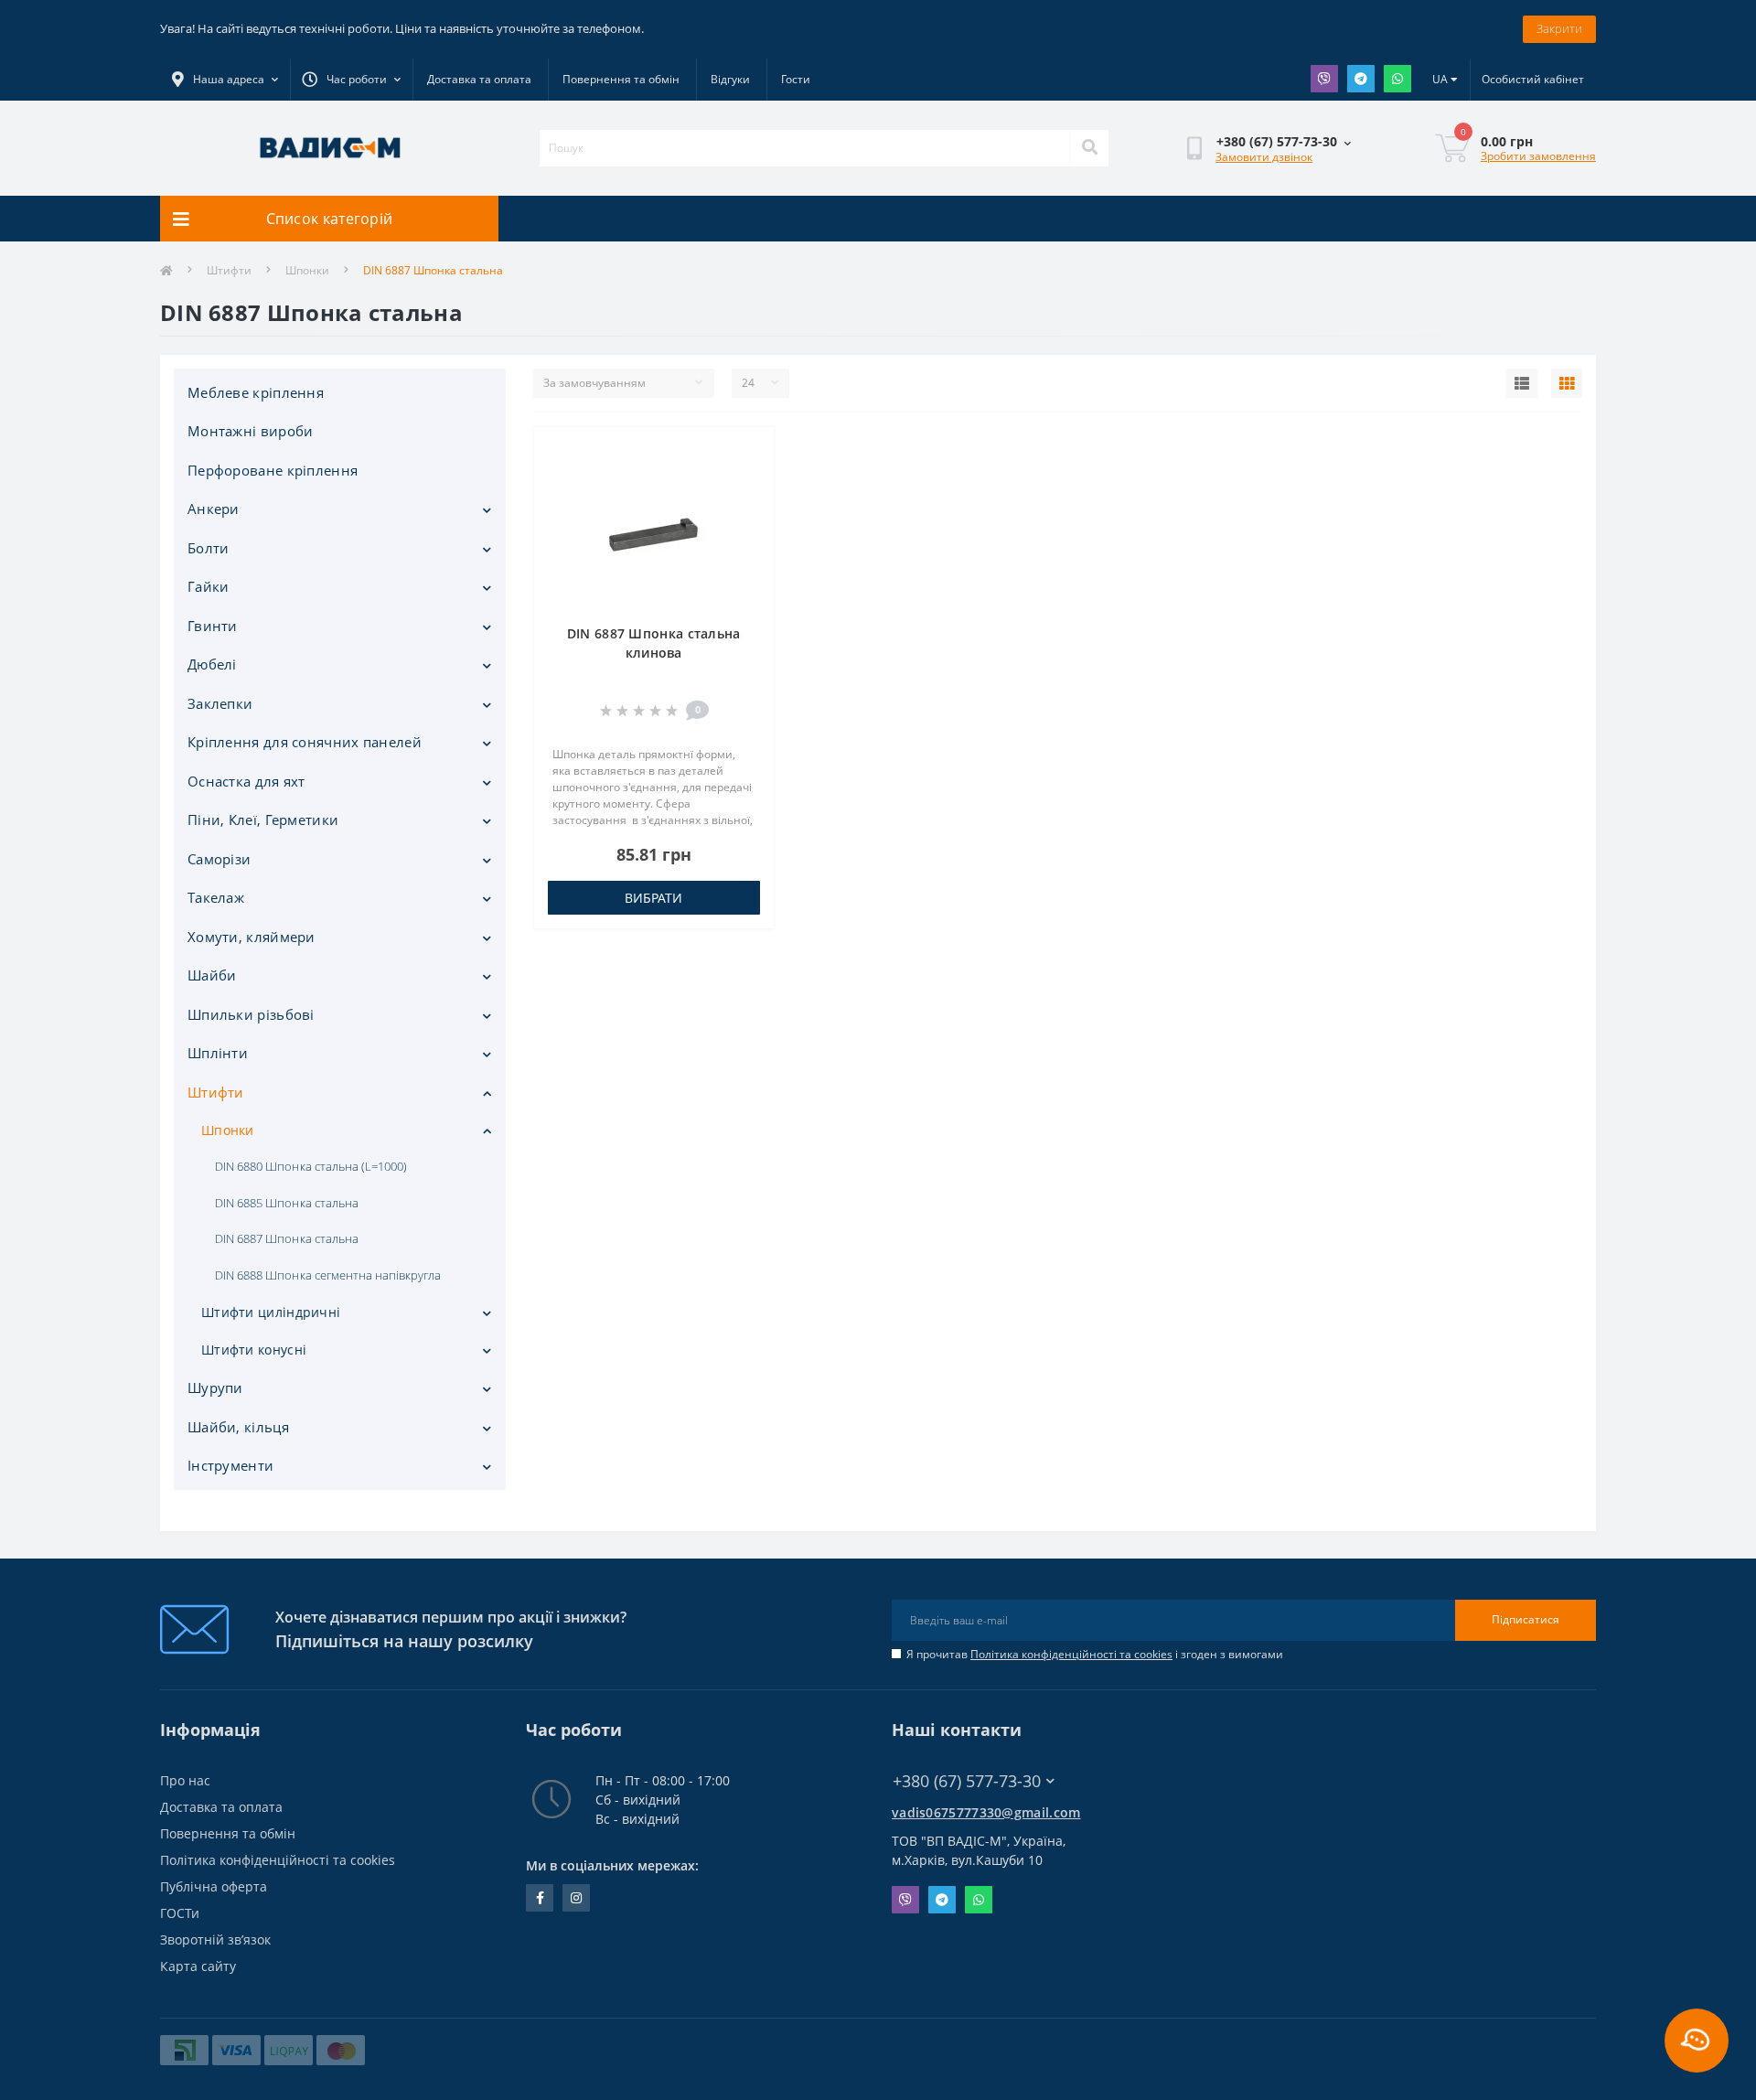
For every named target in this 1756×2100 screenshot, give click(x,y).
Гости (796, 79)
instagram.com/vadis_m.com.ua (576, 1898)
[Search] (1089, 148)
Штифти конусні (254, 1350)
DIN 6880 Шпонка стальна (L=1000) (311, 1166)
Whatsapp (1397, 79)
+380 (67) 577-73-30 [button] (967, 1781)
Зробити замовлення (1538, 156)
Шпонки (307, 270)
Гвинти (213, 626)
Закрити (1559, 28)
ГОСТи (180, 1913)
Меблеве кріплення (256, 392)
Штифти (229, 270)
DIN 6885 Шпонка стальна (287, 1203)
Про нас (185, 1780)
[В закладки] (745, 452)
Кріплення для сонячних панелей (305, 742)
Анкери (214, 509)
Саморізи (219, 859)
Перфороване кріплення (273, 470)
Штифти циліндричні (271, 1312)
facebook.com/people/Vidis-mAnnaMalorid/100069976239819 (540, 1898)
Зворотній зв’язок (215, 1939)
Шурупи (215, 1387)
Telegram (1361, 79)
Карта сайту (198, 1966)
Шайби (212, 975)
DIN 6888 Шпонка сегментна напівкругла (328, 1275)
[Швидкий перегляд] (745, 510)
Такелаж (216, 897)
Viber (1324, 79)
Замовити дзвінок (1264, 157)
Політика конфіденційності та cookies (1071, 1654)
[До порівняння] (745, 481)
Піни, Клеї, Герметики (263, 820)
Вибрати (653, 898)
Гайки (209, 586)
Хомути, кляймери (252, 937)
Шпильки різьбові (251, 1014)
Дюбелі (212, 664)
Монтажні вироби (251, 431)
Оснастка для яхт (246, 781)
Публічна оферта (214, 1886)
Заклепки (220, 703)
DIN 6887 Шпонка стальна (287, 1238)
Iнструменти (230, 1465)
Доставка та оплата (479, 79)
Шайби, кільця (238, 1427)
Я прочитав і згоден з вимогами (1095, 1654)
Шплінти (218, 1053)
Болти (209, 548)
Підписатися (1526, 1619)
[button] (351, 80)
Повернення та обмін (621, 79)
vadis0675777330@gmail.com (986, 1812)
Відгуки (730, 79)
